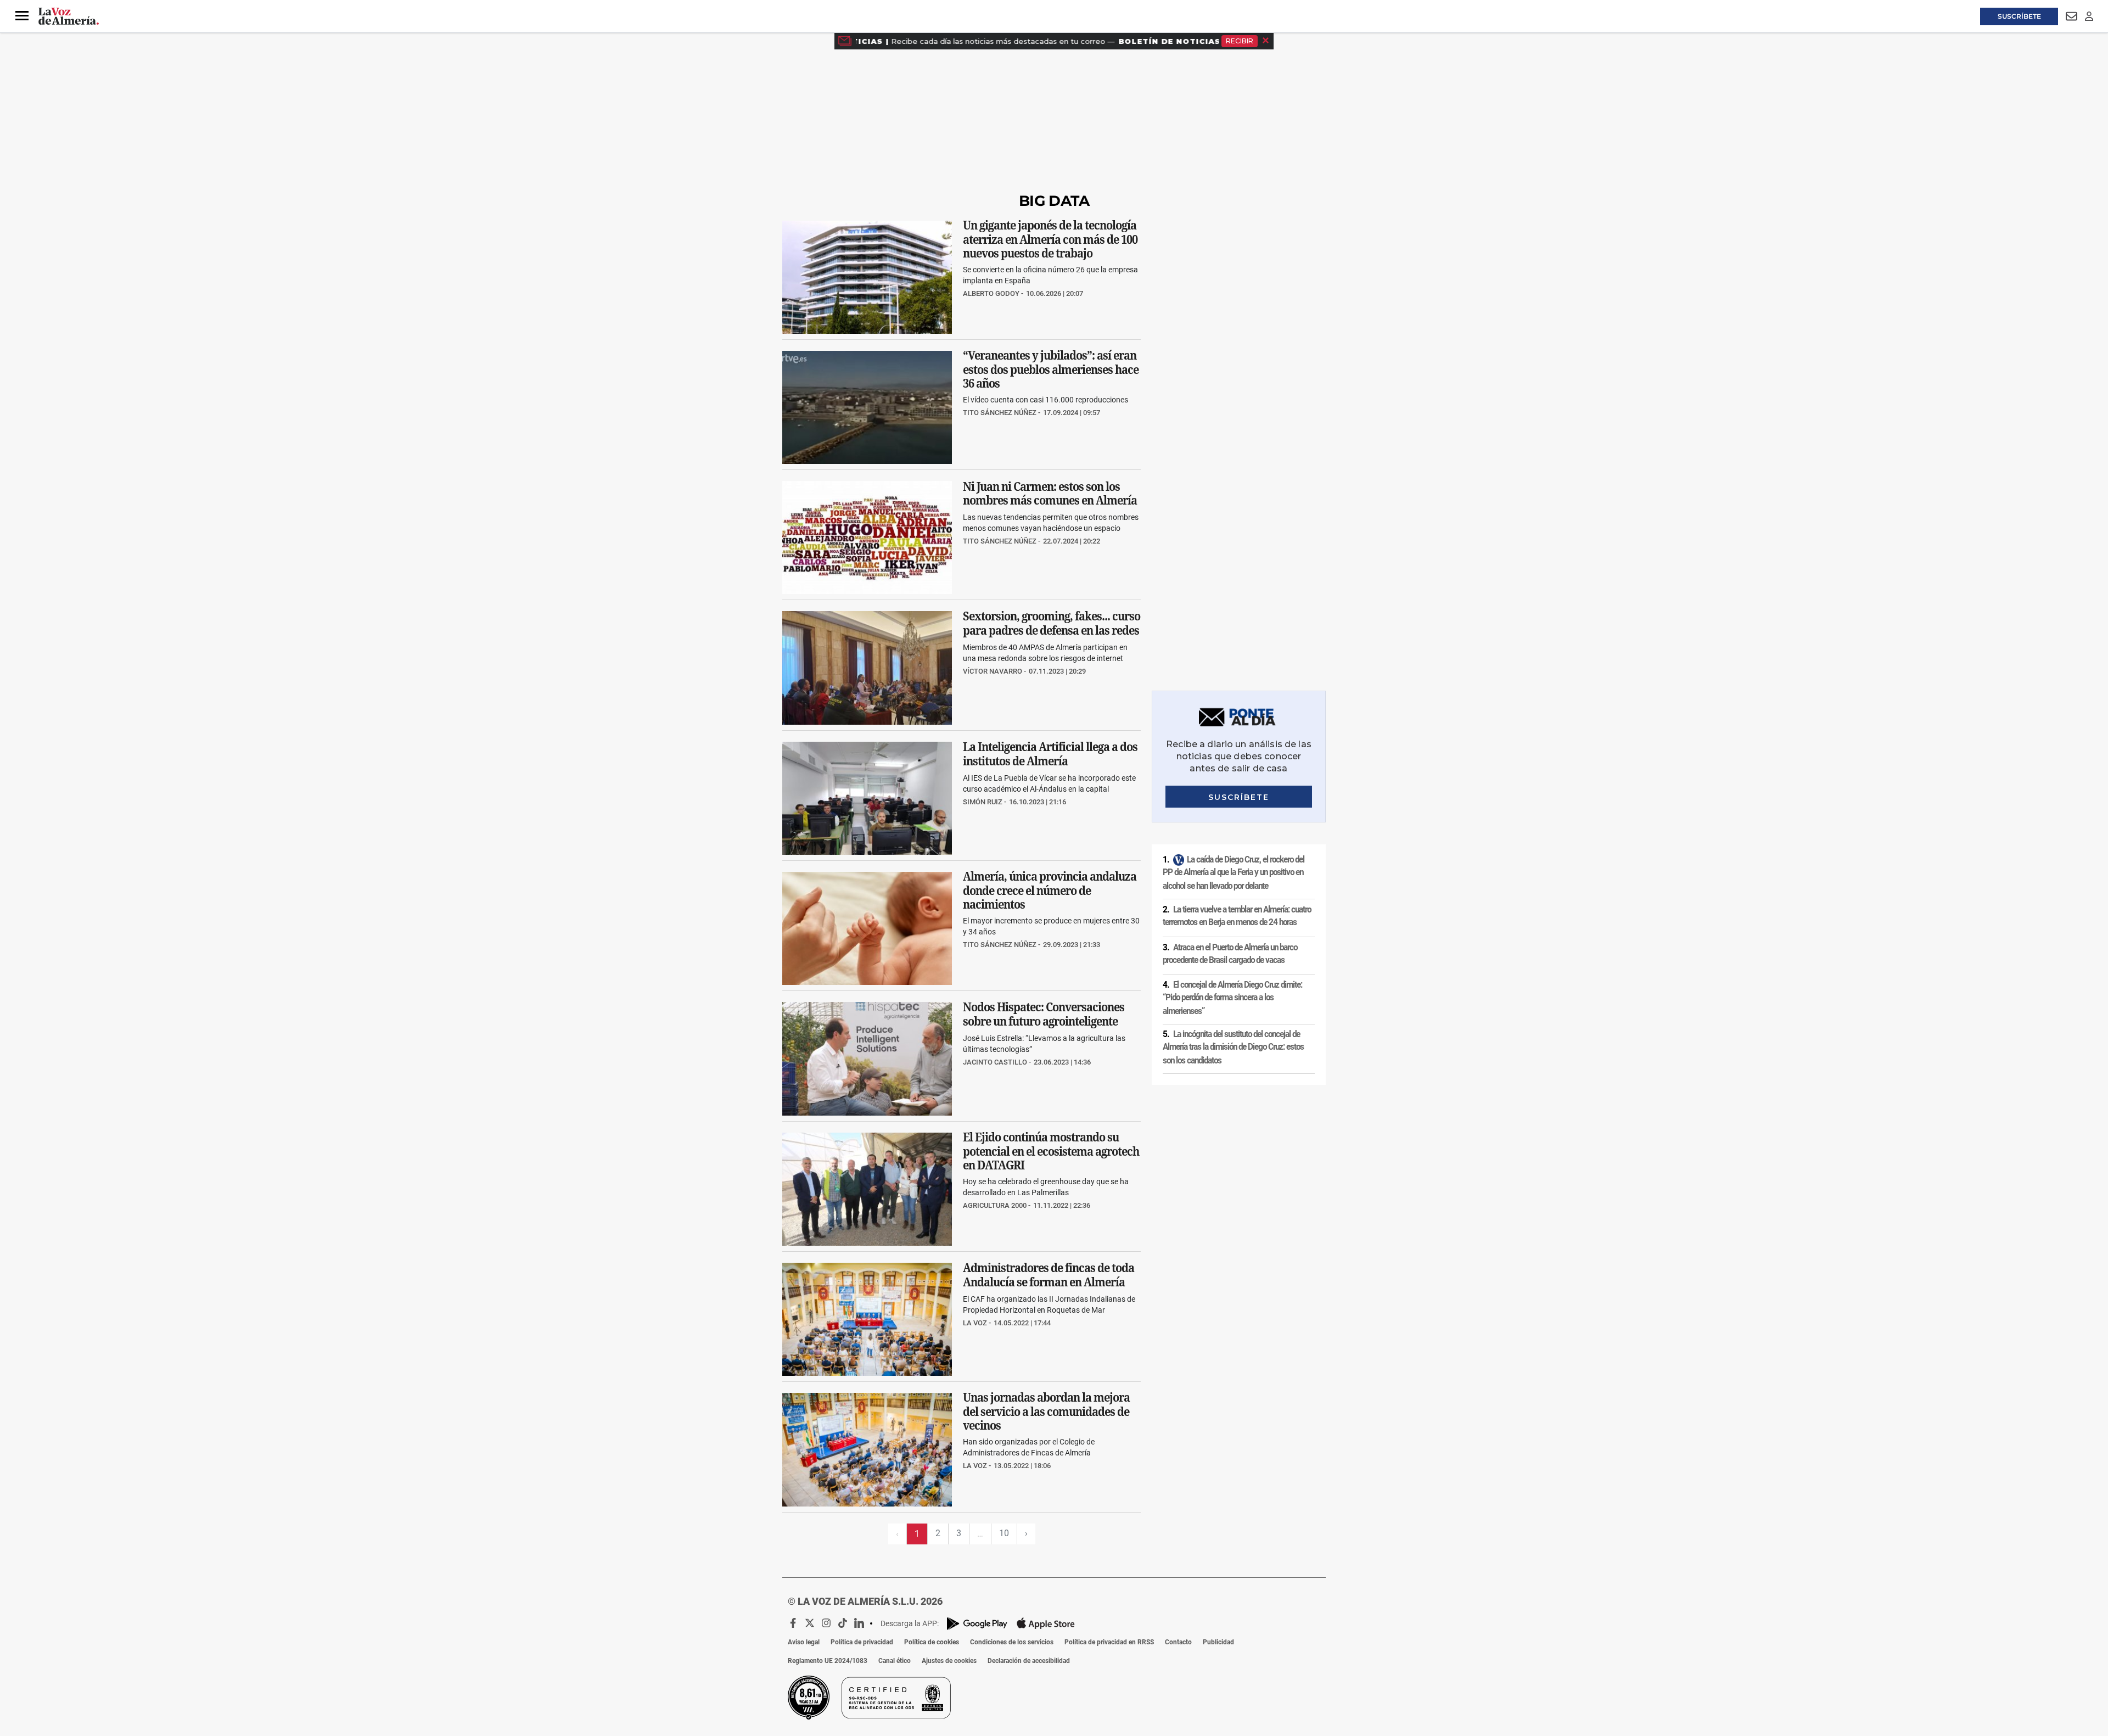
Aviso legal (804, 1642)
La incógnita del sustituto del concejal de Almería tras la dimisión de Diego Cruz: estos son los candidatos (1233, 1047)
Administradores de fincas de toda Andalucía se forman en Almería (1049, 1275)
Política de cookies (932, 1642)
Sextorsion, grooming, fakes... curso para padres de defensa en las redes (1052, 624)
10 (1004, 1533)
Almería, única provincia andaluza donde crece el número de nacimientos (1050, 891)
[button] (22, 16)
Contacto (1178, 1642)
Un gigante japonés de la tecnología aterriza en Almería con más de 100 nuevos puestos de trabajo (1050, 239)
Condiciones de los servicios (1012, 1642)
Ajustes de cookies (949, 1661)
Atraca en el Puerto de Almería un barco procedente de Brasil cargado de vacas (1230, 954)
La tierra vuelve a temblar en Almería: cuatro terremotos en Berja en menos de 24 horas (1237, 916)
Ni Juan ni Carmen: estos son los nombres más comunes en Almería (1050, 494)
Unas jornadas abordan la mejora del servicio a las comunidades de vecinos (1046, 1412)
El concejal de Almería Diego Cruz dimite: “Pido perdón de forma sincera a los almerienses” (1232, 998)
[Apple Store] (1046, 1623)
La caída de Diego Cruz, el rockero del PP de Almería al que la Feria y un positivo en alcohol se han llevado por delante (1234, 873)
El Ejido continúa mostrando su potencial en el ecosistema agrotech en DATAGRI (1051, 1151)
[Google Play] (977, 1624)
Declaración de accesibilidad (1029, 1661)
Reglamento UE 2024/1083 (828, 1661)
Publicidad (1218, 1642)
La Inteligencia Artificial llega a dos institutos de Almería (1050, 754)
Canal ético (895, 1661)
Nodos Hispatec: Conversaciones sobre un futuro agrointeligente (1044, 1015)
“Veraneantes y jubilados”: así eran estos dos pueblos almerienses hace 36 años (1051, 369)
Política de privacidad (862, 1642)
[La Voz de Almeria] (69, 16)
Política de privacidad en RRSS (1109, 1642)
